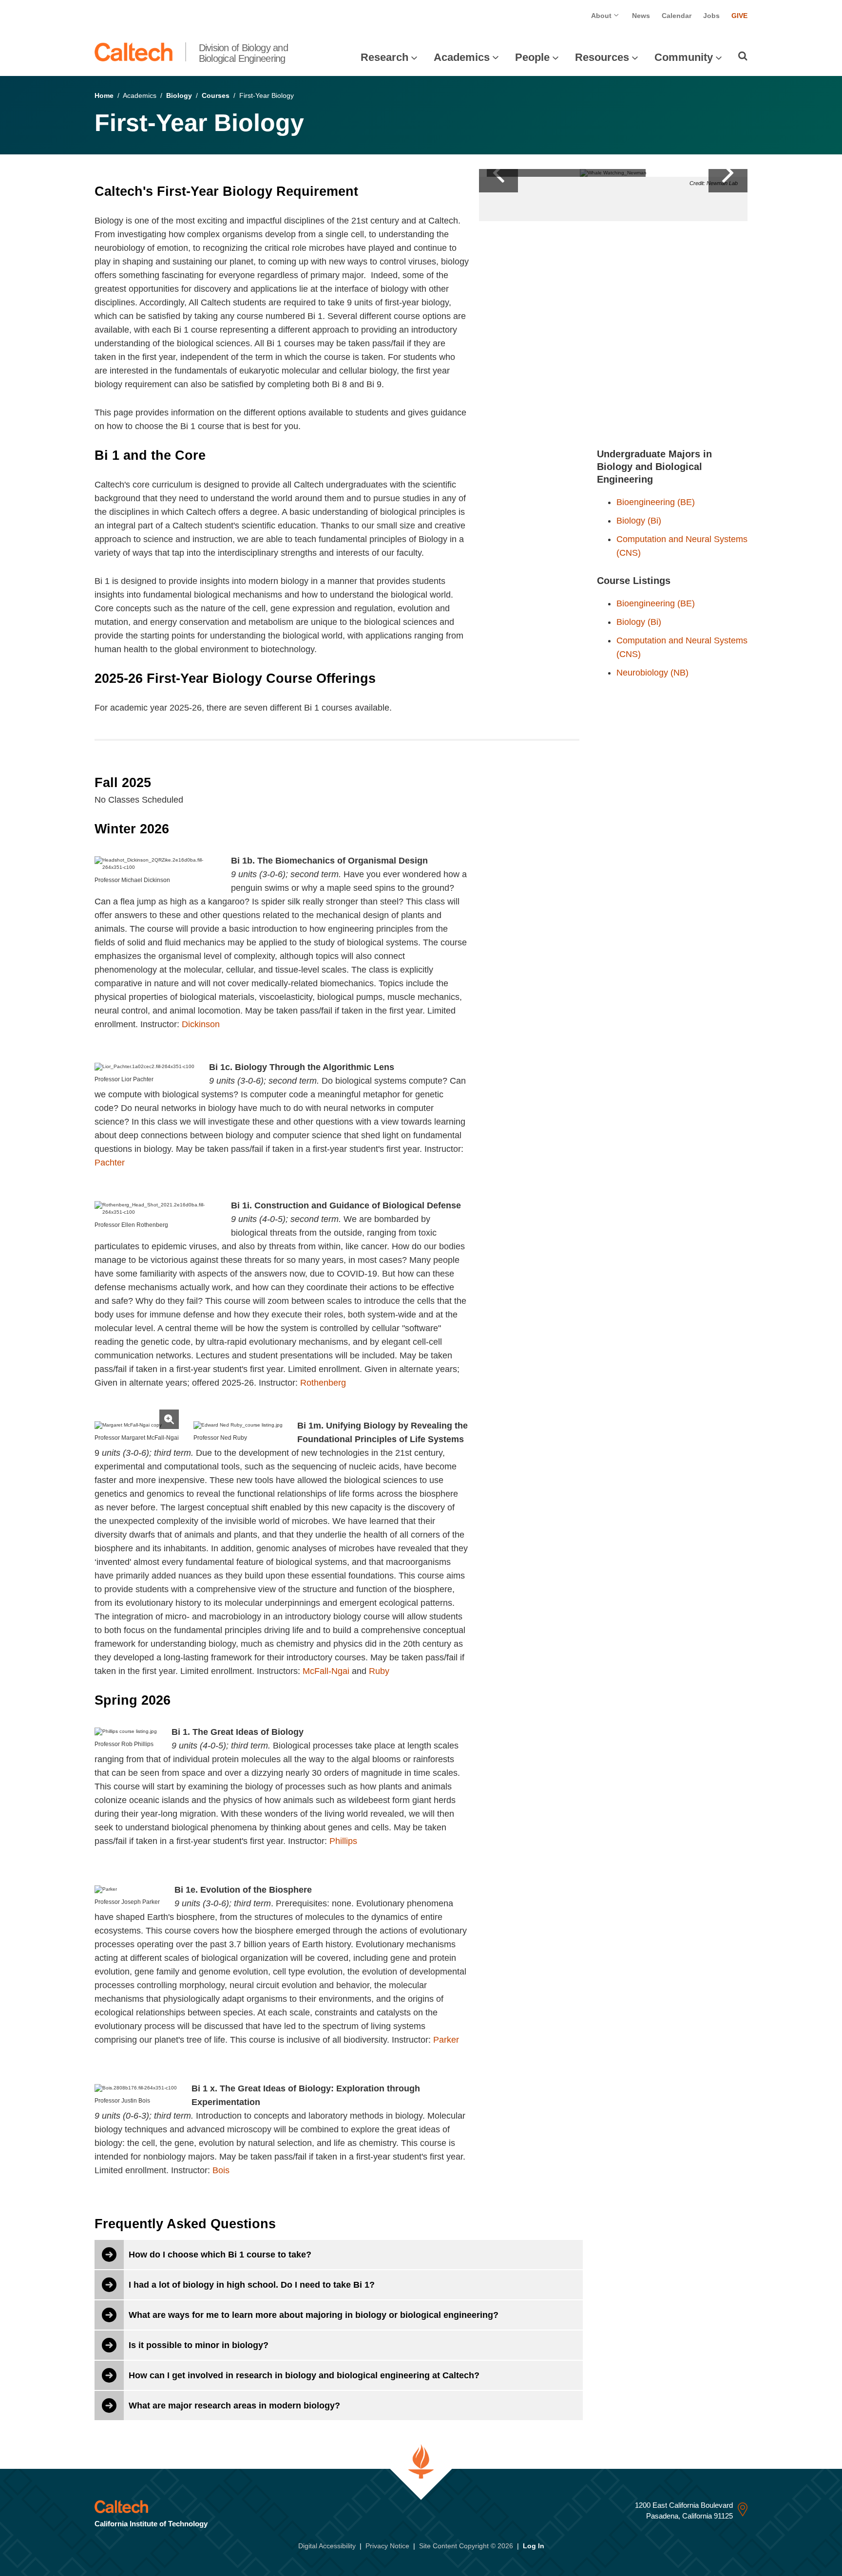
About (602, 16)
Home (104, 95)
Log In (534, 2546)
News (641, 16)
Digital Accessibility (327, 2546)
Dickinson (201, 1024)
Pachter (110, 1163)
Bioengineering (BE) (656, 502)
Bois (221, 2170)
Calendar (677, 16)
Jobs (711, 16)
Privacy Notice (387, 2546)
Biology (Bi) (639, 521)
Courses (216, 95)
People (532, 57)
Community (684, 57)
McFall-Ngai (326, 1671)
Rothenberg (323, 1383)
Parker (446, 2040)
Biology (179, 95)
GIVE (739, 16)
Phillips (343, 1841)
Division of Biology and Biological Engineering (243, 53)
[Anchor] (367, 191)
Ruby (379, 1671)
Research (384, 57)
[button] (728, 173)
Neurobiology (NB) (652, 673)
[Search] (743, 56)
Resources (602, 57)
